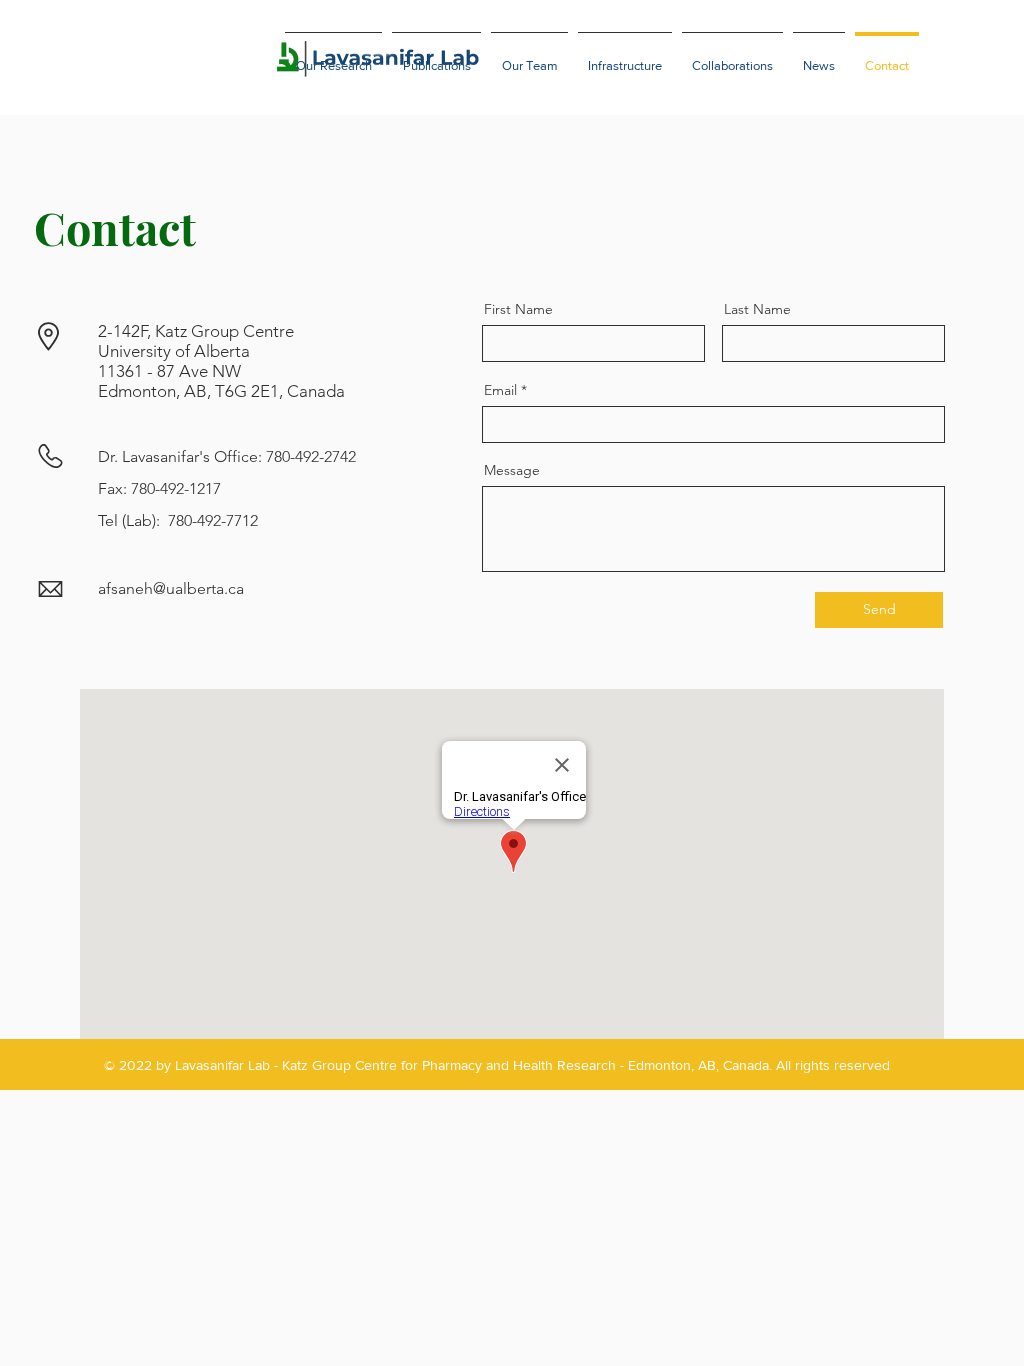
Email (500, 390)
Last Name (757, 309)
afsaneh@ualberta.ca (171, 588)
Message (512, 470)
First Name (518, 309)
